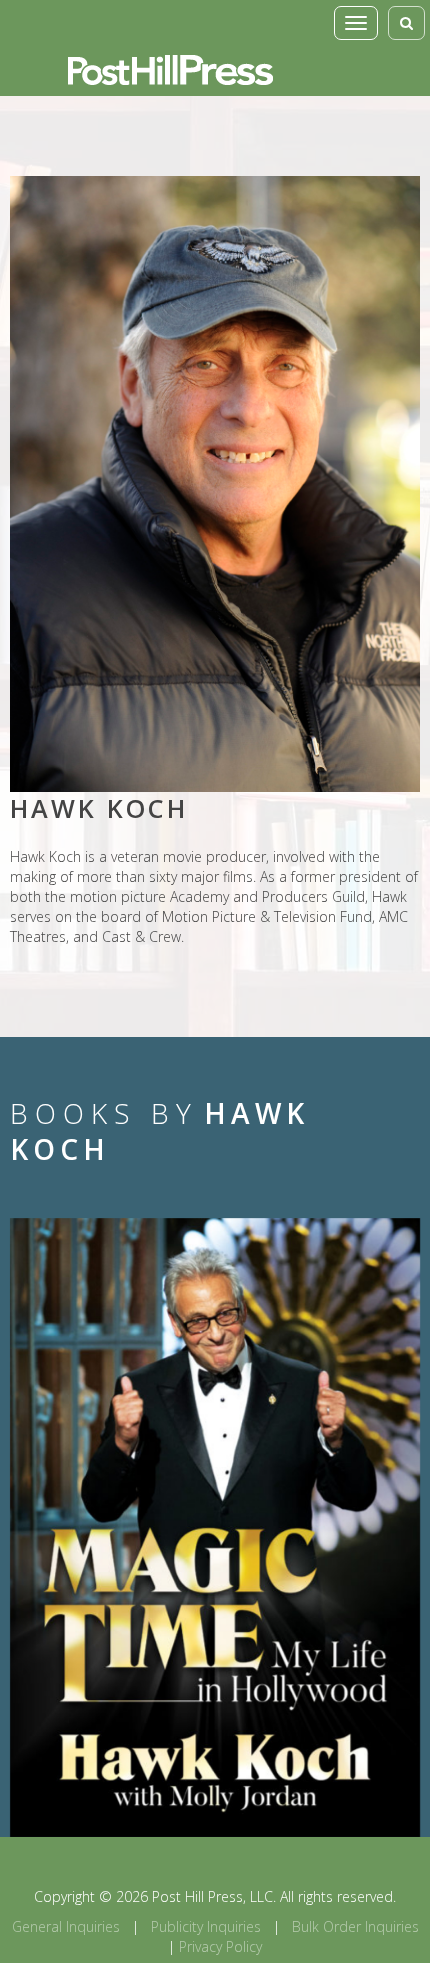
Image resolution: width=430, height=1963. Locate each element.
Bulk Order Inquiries (355, 1926)
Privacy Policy (220, 1946)
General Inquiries (66, 1926)
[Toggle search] (406, 23)
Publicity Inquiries (206, 1926)
